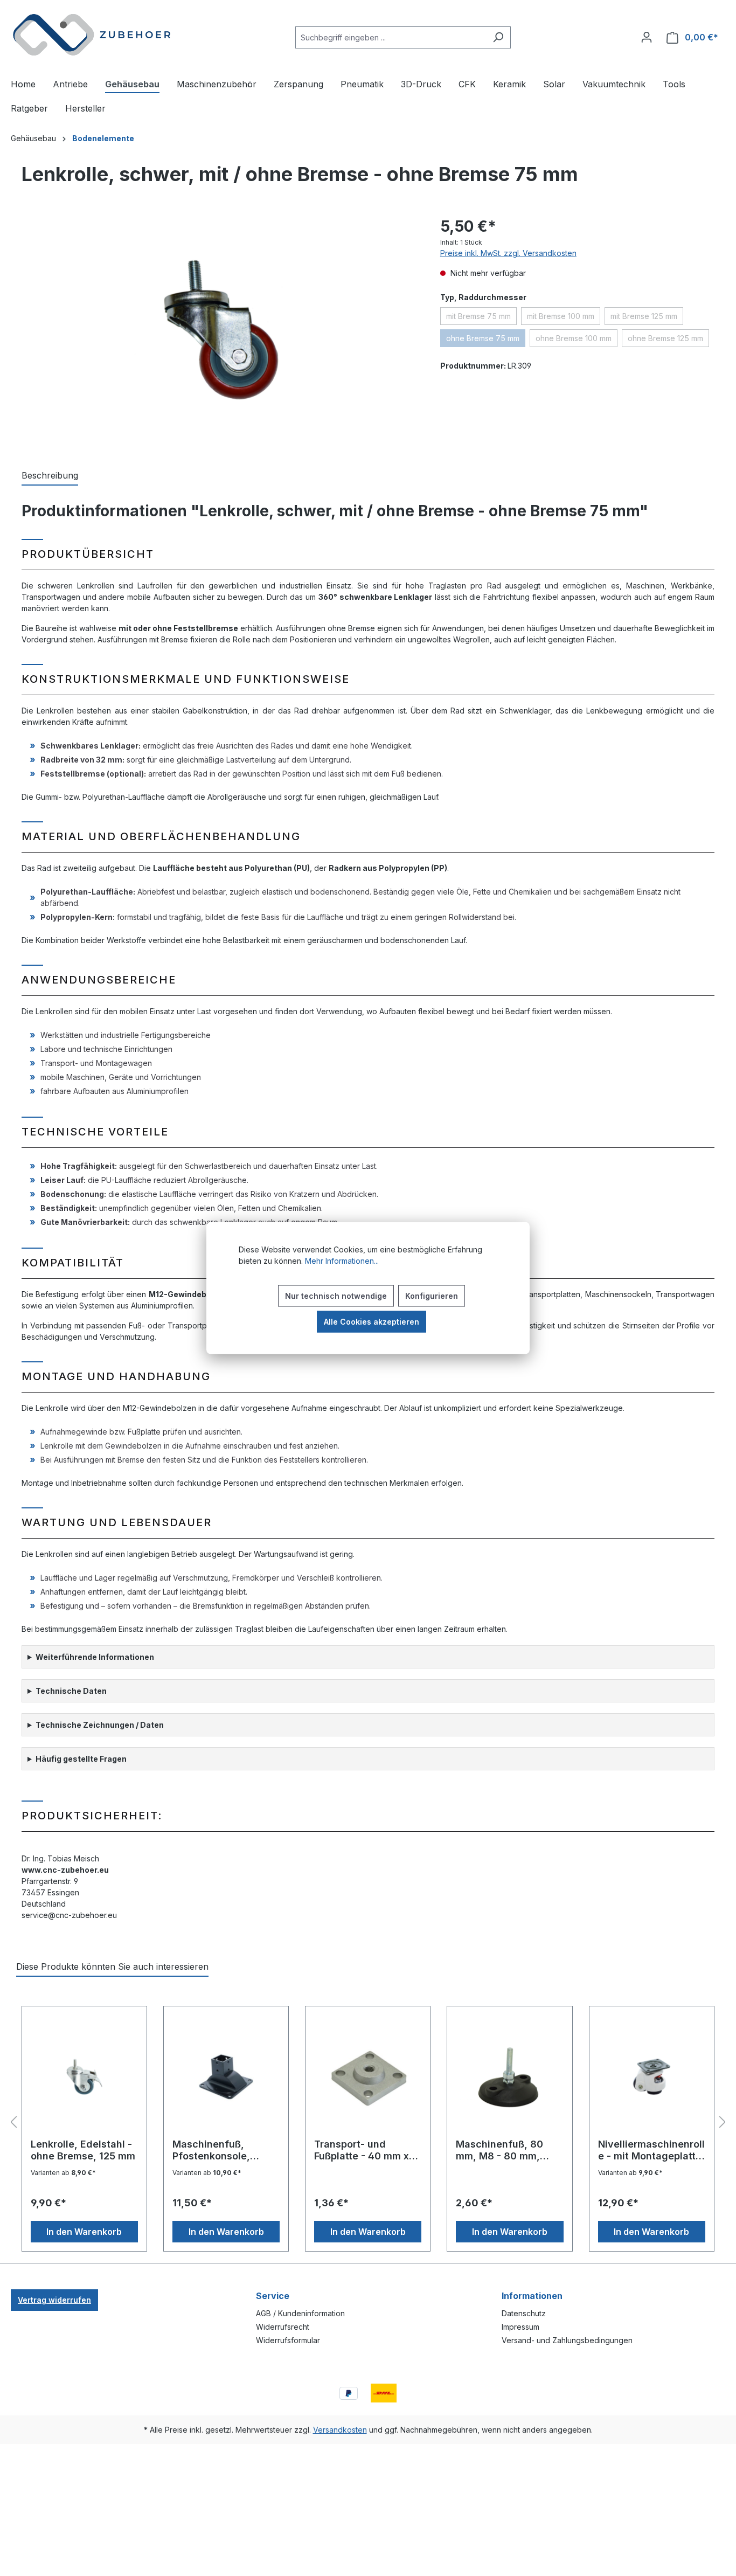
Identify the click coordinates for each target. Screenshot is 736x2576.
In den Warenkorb (84, 2232)
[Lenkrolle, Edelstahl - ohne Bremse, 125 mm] (84, 2076)
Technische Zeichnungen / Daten (100, 1725)
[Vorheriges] (13, 2123)
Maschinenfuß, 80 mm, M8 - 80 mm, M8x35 (499, 2150)
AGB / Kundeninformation (300, 2313)
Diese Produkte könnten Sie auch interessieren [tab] (112, 1966)
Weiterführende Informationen (95, 1657)
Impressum (520, 2327)
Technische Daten (71, 1691)
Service (273, 2296)
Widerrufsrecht (283, 2327)
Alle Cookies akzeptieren (372, 1322)
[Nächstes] (723, 2123)
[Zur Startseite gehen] (92, 35)
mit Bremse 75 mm (481, 318)
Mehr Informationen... (342, 1261)
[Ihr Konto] (647, 37)
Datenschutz (524, 2313)
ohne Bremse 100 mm (577, 340)
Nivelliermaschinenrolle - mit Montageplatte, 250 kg (651, 2150)
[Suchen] (498, 37)
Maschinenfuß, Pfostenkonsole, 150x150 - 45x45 (213, 2150)
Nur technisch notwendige (336, 1296)
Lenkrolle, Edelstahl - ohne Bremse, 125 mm (83, 2150)
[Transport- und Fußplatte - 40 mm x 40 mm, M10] (368, 2076)
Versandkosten (340, 2430)
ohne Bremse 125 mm (668, 340)
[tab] (50, 476)
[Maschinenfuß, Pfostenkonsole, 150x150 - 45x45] (226, 2076)
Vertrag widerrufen (54, 2300)
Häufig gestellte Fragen (81, 1759)
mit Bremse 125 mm (647, 318)
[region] (215, 331)
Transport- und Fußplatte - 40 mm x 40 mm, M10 (362, 2150)
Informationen (532, 2296)
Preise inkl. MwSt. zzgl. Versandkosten (508, 253)
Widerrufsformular (288, 2340)
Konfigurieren (432, 1296)
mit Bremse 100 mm (564, 318)
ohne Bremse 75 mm (486, 340)
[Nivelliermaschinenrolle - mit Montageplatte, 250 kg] (652, 2076)
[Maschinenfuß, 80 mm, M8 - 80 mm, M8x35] (509, 2076)
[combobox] (391, 37)
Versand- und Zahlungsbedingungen (567, 2340)
